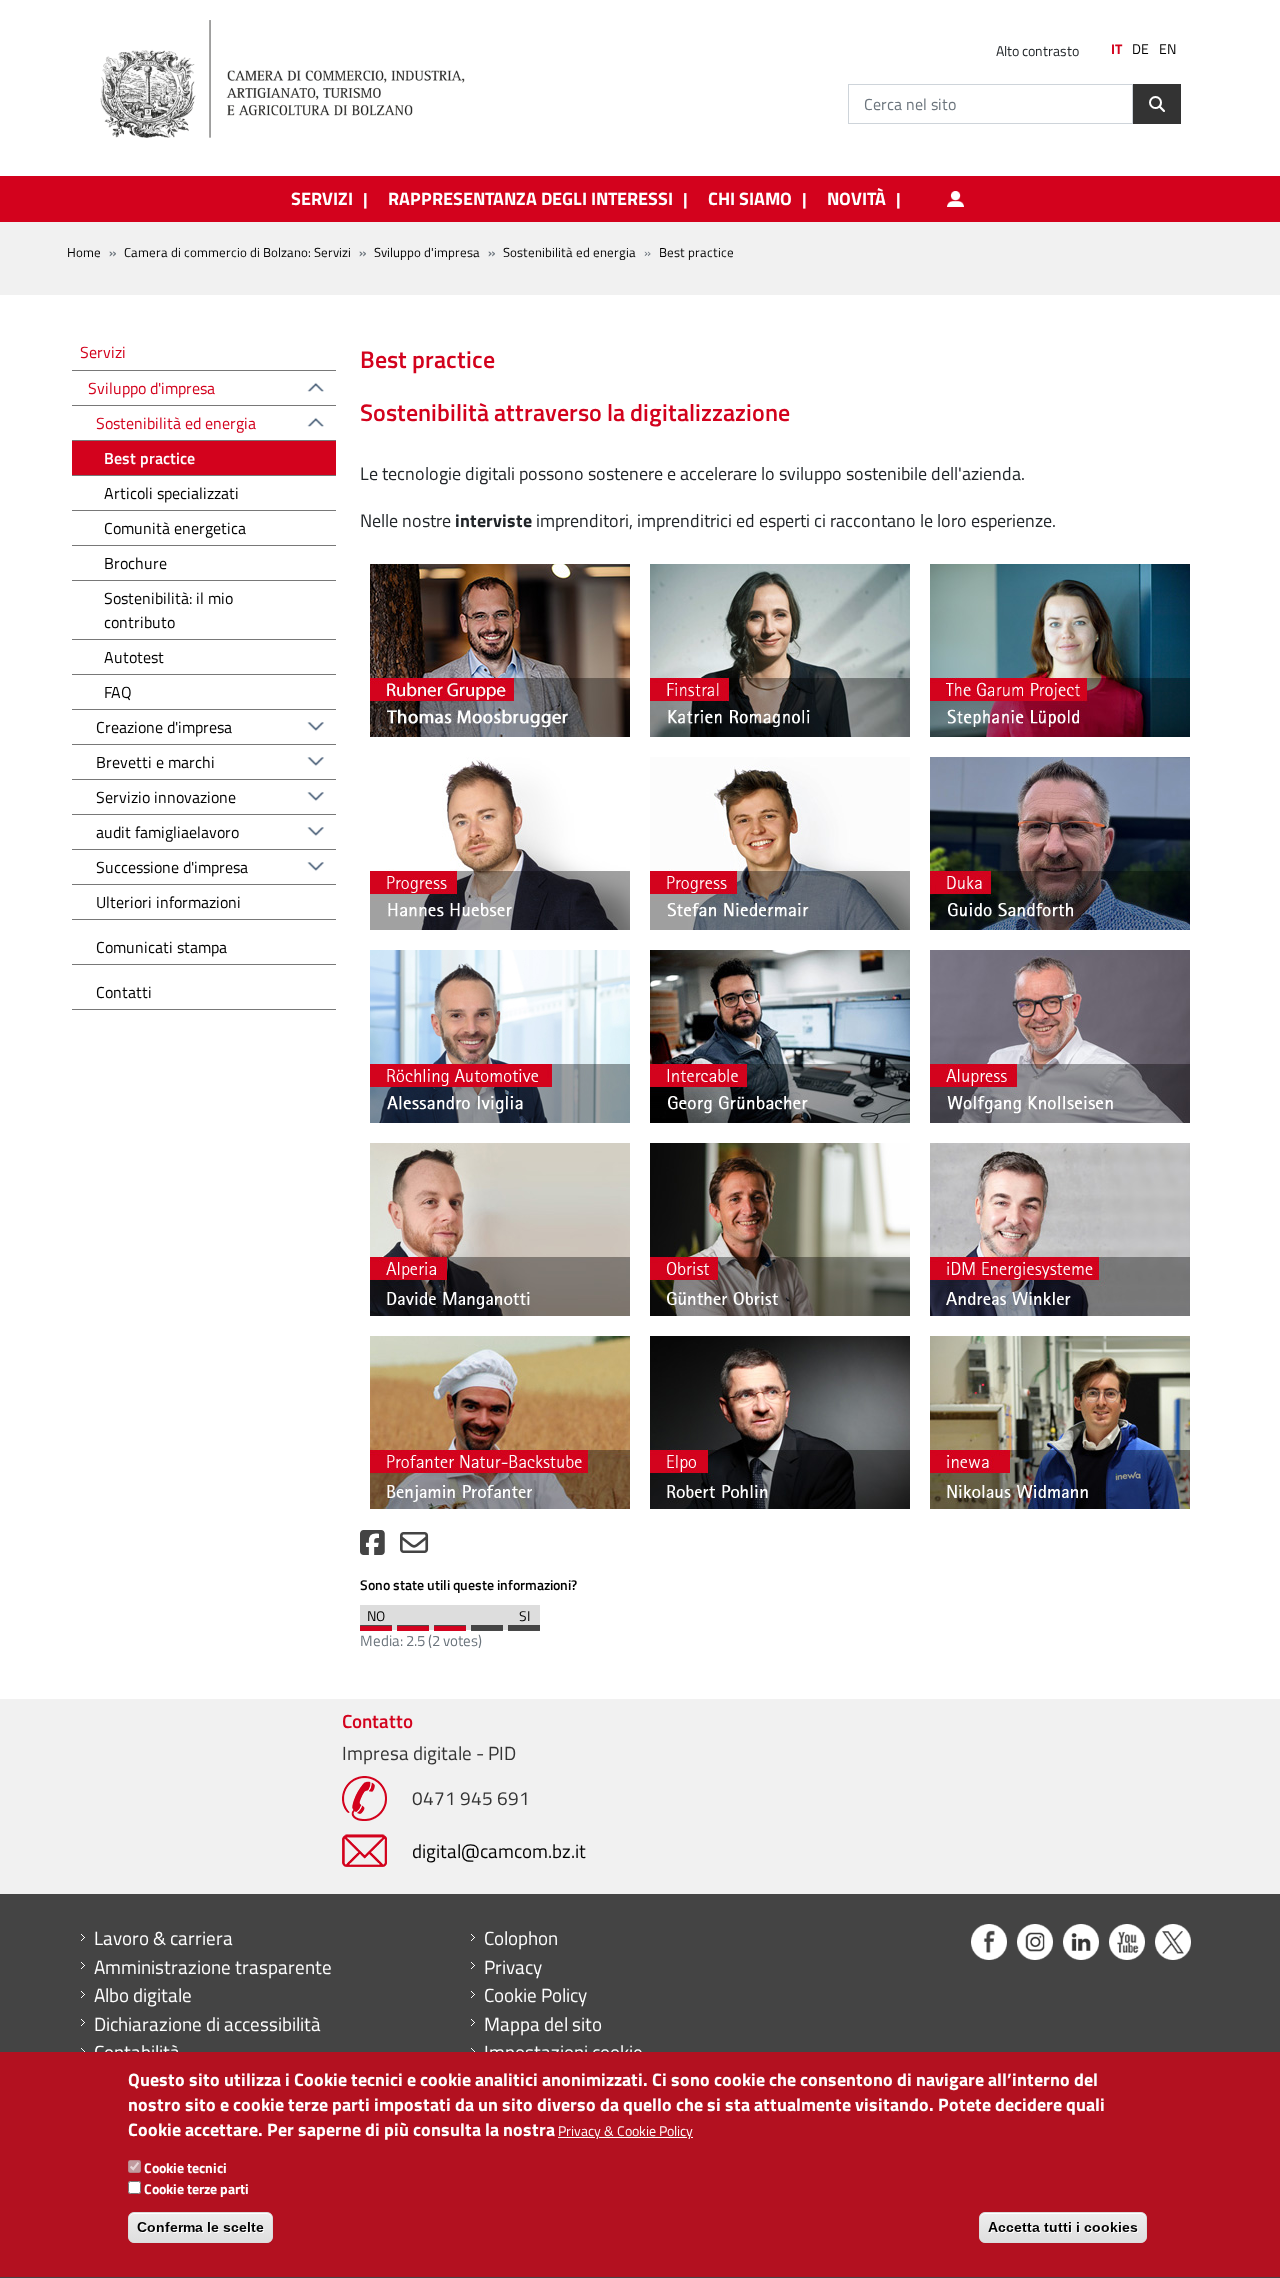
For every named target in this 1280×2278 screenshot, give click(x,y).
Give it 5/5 (524, 1623)
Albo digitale (143, 1995)
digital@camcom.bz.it (499, 1850)
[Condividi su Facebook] (372, 1547)
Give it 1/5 (376, 1623)
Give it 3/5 (450, 1623)
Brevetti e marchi (155, 762)
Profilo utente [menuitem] (955, 199)
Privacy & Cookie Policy (625, 2131)
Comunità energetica (175, 528)
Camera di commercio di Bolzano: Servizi (237, 252)
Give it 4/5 (487, 1623)
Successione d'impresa (172, 867)
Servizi (103, 351)
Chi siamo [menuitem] (750, 199)
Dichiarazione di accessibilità (207, 2024)
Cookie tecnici (185, 2167)
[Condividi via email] (414, 1547)
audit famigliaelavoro (167, 832)
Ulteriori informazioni (168, 902)
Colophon (521, 1938)
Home (84, 252)
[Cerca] (1157, 104)
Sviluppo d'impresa (427, 252)
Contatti (124, 992)
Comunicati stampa (161, 947)
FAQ (118, 692)
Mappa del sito (543, 2024)
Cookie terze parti (196, 2188)
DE (1140, 49)
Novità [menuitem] (856, 199)
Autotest (134, 657)
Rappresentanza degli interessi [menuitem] (530, 199)
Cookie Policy (535, 1995)
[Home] (299, 80)
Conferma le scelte (200, 2228)
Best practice (149, 458)
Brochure (135, 563)
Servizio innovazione (166, 797)
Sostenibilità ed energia (569, 252)
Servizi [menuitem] (322, 199)
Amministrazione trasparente (213, 1967)
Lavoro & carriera (163, 1938)
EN (1167, 49)
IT (1116, 49)
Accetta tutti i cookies (1063, 2228)
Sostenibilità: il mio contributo (168, 610)
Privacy (513, 1967)
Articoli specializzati (171, 493)
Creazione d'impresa (164, 727)
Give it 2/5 (413, 1623)
